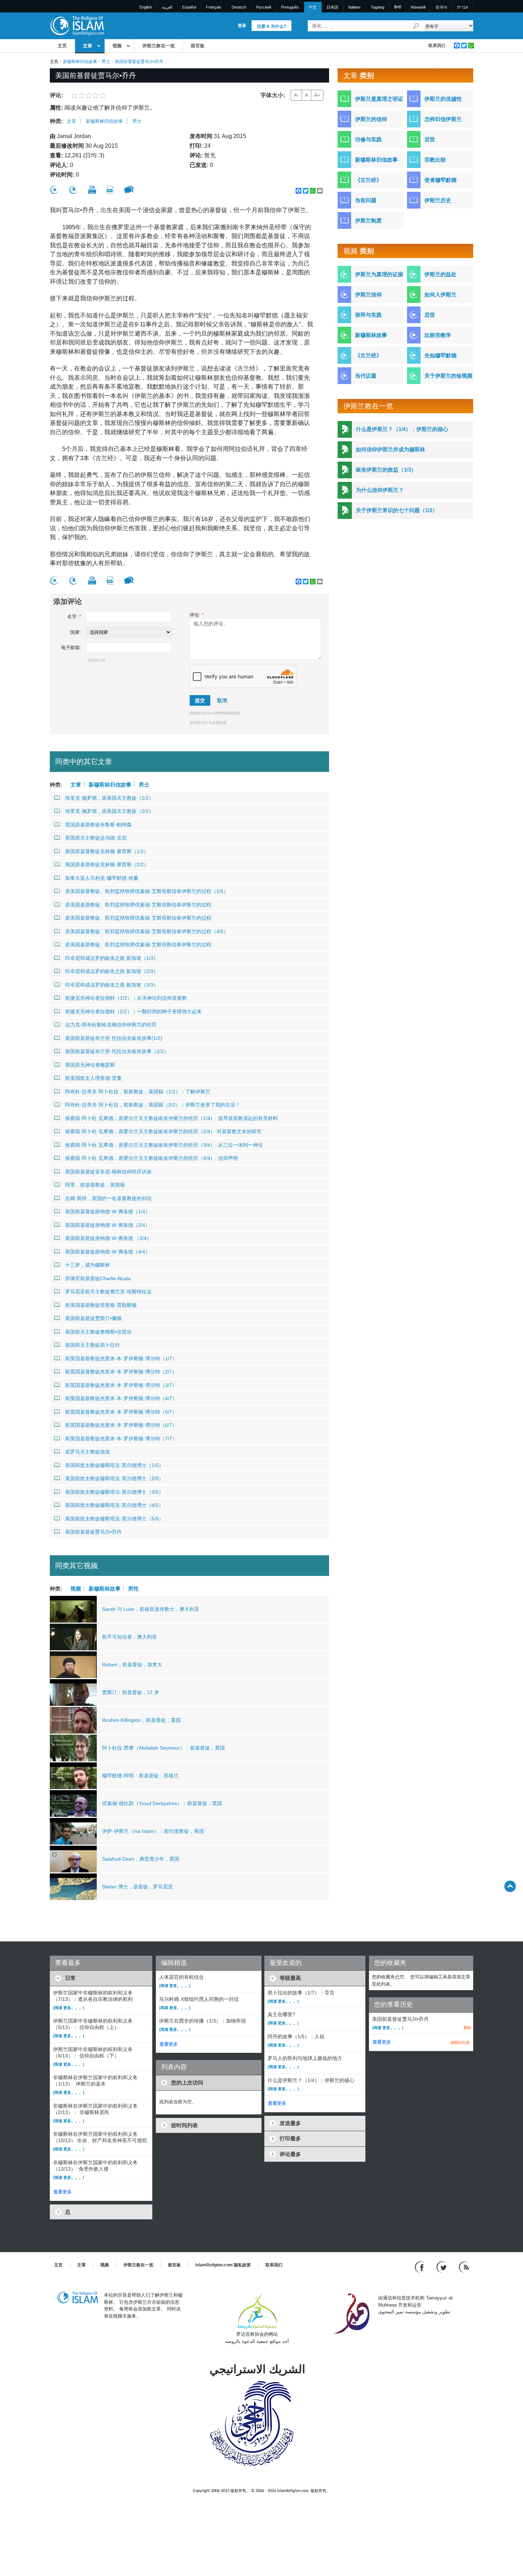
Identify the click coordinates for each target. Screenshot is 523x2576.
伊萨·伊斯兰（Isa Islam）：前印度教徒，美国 (153, 1831)
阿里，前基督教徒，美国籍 (95, 1185)
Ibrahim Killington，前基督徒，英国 (141, 1720)
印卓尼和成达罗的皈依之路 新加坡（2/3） (112, 971)
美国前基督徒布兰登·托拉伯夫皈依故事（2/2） (117, 1051)
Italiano (354, 7)
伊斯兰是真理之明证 (379, 99)
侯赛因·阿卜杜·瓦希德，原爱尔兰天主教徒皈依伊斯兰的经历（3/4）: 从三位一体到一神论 (164, 1145)
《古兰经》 (368, 180)
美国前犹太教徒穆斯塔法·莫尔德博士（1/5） (114, 1465)
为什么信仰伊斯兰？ (380, 490)
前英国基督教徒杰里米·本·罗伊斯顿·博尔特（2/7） (121, 1372)
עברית (463, 7)
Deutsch (239, 7)
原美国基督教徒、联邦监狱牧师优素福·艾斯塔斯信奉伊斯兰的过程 (138, 905)
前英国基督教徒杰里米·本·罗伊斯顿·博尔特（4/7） (121, 1398)
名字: (74, 617)
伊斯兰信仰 (368, 295)
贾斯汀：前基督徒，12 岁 (131, 1692)
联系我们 (437, 46)
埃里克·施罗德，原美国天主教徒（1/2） (109, 798)
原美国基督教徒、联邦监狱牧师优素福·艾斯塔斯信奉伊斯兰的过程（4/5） (147, 931)
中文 (313, 7)
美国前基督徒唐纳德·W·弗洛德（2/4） (108, 1225)
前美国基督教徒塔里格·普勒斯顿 (101, 1305)
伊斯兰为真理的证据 (379, 274)
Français (214, 7)
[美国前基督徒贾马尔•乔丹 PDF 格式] (110, 190)
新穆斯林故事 (105, 1588)
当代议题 (366, 376)
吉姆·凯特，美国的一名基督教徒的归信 (108, 1198)
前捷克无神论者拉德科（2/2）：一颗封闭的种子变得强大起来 (133, 1011)
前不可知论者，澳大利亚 (130, 1637)
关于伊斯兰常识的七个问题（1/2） (397, 510)
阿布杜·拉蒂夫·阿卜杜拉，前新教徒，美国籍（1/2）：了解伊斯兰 (138, 1092)
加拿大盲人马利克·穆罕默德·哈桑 (102, 878)
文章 (88, 46)
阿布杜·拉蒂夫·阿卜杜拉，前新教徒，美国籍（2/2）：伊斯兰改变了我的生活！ (153, 1105)
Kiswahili (418, 7)
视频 (117, 46)
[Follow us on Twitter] (442, 2267)
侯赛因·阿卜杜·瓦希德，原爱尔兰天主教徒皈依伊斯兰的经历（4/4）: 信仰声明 (152, 1158)
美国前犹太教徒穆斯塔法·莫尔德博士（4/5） (114, 1505)
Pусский (264, 7)
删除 (467, 2028)
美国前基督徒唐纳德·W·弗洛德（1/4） (108, 1211)
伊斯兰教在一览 (159, 46)
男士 (106, 62)
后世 (430, 139)
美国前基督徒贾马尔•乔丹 (93, 1532)
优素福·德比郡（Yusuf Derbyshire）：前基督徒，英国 (162, 1803)
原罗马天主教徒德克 (88, 1452)
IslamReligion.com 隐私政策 (223, 2265)
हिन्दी (398, 7)
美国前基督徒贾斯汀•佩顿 (93, 1318)
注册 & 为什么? (271, 26)
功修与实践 (368, 139)
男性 (133, 1588)
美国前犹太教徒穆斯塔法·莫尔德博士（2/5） (114, 1478)
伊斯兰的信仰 (371, 119)
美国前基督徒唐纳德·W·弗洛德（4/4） (108, 1252)
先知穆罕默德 (440, 355)
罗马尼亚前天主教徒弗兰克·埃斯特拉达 (108, 1292)
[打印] (92, 190)
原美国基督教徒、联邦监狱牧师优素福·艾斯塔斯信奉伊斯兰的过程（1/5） (147, 891)
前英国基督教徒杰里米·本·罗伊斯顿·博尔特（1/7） (121, 1358)
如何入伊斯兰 (440, 295)
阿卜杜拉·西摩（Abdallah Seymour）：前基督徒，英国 (163, 1748)
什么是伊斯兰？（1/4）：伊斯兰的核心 (402, 429)
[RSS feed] (464, 2267)
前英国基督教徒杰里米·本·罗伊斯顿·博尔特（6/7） (121, 1425)
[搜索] (416, 26)
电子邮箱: (71, 648)
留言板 (198, 46)
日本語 (332, 7)
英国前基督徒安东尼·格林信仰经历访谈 (108, 1172)
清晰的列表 (460, 2043)
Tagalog (377, 7)
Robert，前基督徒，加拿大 (132, 1665)
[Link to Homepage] (77, 25)
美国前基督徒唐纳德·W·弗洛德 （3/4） (108, 1238)
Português (290, 7)
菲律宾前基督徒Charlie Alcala (98, 1278)
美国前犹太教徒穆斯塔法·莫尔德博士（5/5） (114, 1519)
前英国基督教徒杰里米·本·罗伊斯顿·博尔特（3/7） (121, 1385)
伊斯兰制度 (368, 220)
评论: (197, 615)
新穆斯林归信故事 (80, 62)
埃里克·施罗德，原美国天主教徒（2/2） (109, 811)
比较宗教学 (438, 335)
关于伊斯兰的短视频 (448, 376)
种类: (56, 121)
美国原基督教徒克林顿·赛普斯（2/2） (107, 864)
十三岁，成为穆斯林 (88, 1265)
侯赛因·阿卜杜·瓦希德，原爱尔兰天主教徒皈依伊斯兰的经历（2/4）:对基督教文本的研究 (163, 1131)
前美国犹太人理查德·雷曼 (93, 1078)
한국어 (441, 7)
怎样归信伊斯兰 (443, 119)
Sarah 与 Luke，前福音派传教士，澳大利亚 (151, 1609)
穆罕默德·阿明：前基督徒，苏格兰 (140, 1776)
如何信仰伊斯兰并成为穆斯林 (390, 449)
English (146, 7)
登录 (242, 26)
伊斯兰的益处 (440, 274)
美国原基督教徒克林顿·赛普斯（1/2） (107, 851)
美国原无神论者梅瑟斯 (90, 1065)
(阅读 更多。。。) (69, 2008)
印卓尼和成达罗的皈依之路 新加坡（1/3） (112, 958)
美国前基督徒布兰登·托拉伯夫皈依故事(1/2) (114, 1038)
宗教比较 (435, 160)
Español (189, 7)
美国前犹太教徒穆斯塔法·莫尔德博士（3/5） (114, 1492)
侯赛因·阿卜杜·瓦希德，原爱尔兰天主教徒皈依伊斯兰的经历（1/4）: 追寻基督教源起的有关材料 (171, 1118)
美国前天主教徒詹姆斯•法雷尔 (98, 1332)
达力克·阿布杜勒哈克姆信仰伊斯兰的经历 (111, 1025)
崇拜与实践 (368, 315)
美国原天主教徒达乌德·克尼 (96, 838)
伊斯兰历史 (438, 200)
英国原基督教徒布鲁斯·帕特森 (98, 825)
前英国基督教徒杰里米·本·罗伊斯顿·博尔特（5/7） (121, 1412)
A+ (317, 95)
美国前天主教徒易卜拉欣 (93, 1345)
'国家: (75, 632)
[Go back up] (510, 1886)
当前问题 (366, 200)
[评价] (54, 190)
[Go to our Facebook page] (420, 2267)
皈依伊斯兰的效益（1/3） (386, 470)
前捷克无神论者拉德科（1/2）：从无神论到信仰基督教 (126, 998)
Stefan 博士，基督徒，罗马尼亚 (138, 1887)
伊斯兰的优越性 (443, 99)
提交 (200, 700)
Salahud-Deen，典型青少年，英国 (141, 1859)
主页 (62, 46)
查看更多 (63, 2192)
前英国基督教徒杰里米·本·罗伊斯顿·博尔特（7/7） (121, 1439)
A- (296, 95)
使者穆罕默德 (440, 180)
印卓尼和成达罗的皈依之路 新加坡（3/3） (112, 985)
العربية (167, 7)
